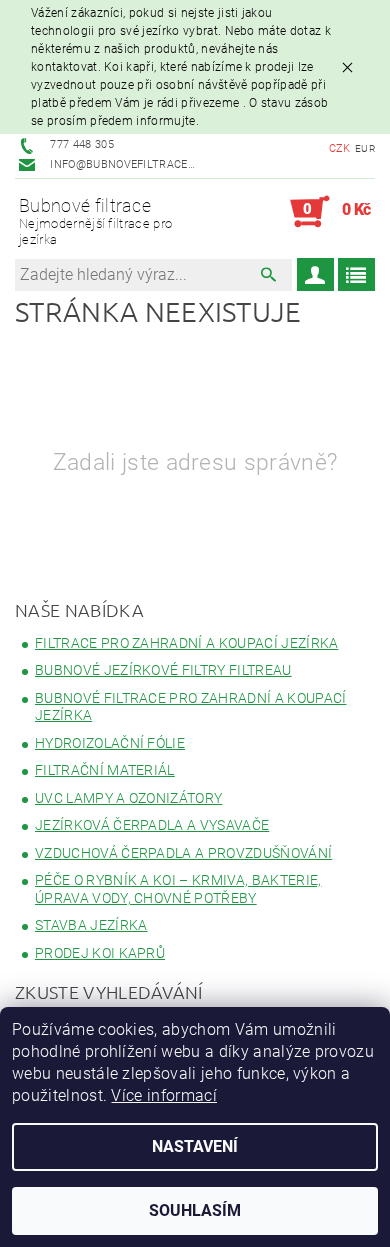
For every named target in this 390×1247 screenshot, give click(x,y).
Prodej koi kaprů (100, 953)
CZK (340, 148)
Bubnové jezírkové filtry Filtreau (163, 670)
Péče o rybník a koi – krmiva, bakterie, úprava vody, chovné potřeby (178, 889)
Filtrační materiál (105, 770)
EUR (365, 148)
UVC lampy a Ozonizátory (128, 798)
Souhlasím (195, 1210)
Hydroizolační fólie (110, 743)
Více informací (163, 1095)
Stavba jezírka (91, 925)
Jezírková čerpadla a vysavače (152, 825)
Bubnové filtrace (95, 221)
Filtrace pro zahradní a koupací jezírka (186, 643)
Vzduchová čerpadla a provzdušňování (183, 853)
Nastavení (195, 1146)
